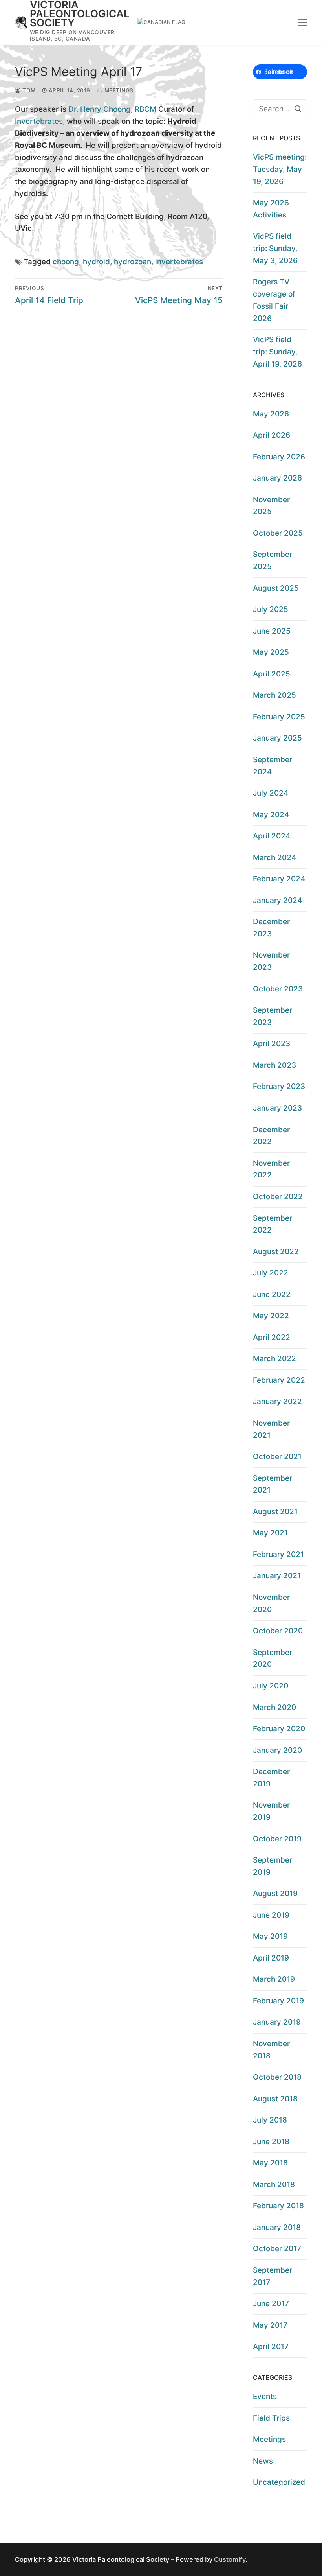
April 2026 (272, 435)
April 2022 (272, 1337)
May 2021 (270, 1533)
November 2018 (271, 2050)
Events (265, 2396)
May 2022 (271, 1316)
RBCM (145, 109)
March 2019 (274, 1979)
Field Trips (271, 2418)
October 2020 (278, 1631)
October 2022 (278, 1197)
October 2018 (277, 2077)
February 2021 (278, 1554)
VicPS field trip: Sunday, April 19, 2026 (277, 352)
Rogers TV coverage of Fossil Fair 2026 (274, 300)
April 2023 (272, 1044)
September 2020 (273, 1658)
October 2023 (278, 989)
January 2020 (277, 1750)
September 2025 (273, 560)
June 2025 (272, 631)
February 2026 (279, 457)
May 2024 (271, 815)
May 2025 (271, 652)
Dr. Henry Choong (100, 109)
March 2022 (274, 1359)
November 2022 (271, 1169)
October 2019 (277, 1839)
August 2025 (276, 588)
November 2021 (271, 1429)
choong (66, 262)
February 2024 (279, 879)
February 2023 (279, 1086)
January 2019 (277, 2022)
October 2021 (277, 1457)
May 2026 (271, 414)
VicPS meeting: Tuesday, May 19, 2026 (280, 169)
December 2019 (271, 1778)
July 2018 (270, 2120)
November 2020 (271, 1603)
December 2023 (271, 928)
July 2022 (271, 1273)
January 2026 (277, 478)
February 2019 (278, 2001)
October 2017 (277, 2249)
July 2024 (271, 793)
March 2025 (274, 695)
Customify (230, 2559)
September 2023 (273, 1016)
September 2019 (273, 1866)
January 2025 (277, 738)
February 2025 (279, 717)
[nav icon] (303, 22)
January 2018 (277, 2227)
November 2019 (271, 1811)
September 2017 (273, 2276)
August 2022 (276, 1252)
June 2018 (271, 2142)
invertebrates (179, 262)
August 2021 (275, 1512)
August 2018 (275, 2099)
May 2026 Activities (271, 209)
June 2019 (271, 1915)
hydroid (96, 262)
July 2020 (271, 1686)
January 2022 (277, 1401)
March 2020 (274, 1707)
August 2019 (275, 1893)
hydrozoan (133, 262)
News (263, 2461)
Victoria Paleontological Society (80, 14)
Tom (28, 90)
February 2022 (279, 1380)
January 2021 (277, 1576)
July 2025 (271, 609)
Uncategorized (279, 2482)
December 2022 (271, 1136)
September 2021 (273, 1484)
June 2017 (271, 2304)
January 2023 (277, 1108)
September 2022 (273, 1224)
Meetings (118, 90)
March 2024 (274, 858)
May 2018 (270, 2163)
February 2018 (278, 2206)
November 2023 (271, 961)
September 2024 (273, 766)
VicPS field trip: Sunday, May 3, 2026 (275, 248)
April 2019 (271, 1958)
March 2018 (274, 2184)
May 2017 (270, 2325)
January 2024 (277, 900)
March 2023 (274, 1065)
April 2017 (271, 2347)
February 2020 (279, 1729)
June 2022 (272, 1294)
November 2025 (271, 506)
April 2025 (272, 674)
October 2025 (278, 533)
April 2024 (272, 836)
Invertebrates (39, 121)
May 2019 (270, 1936)
